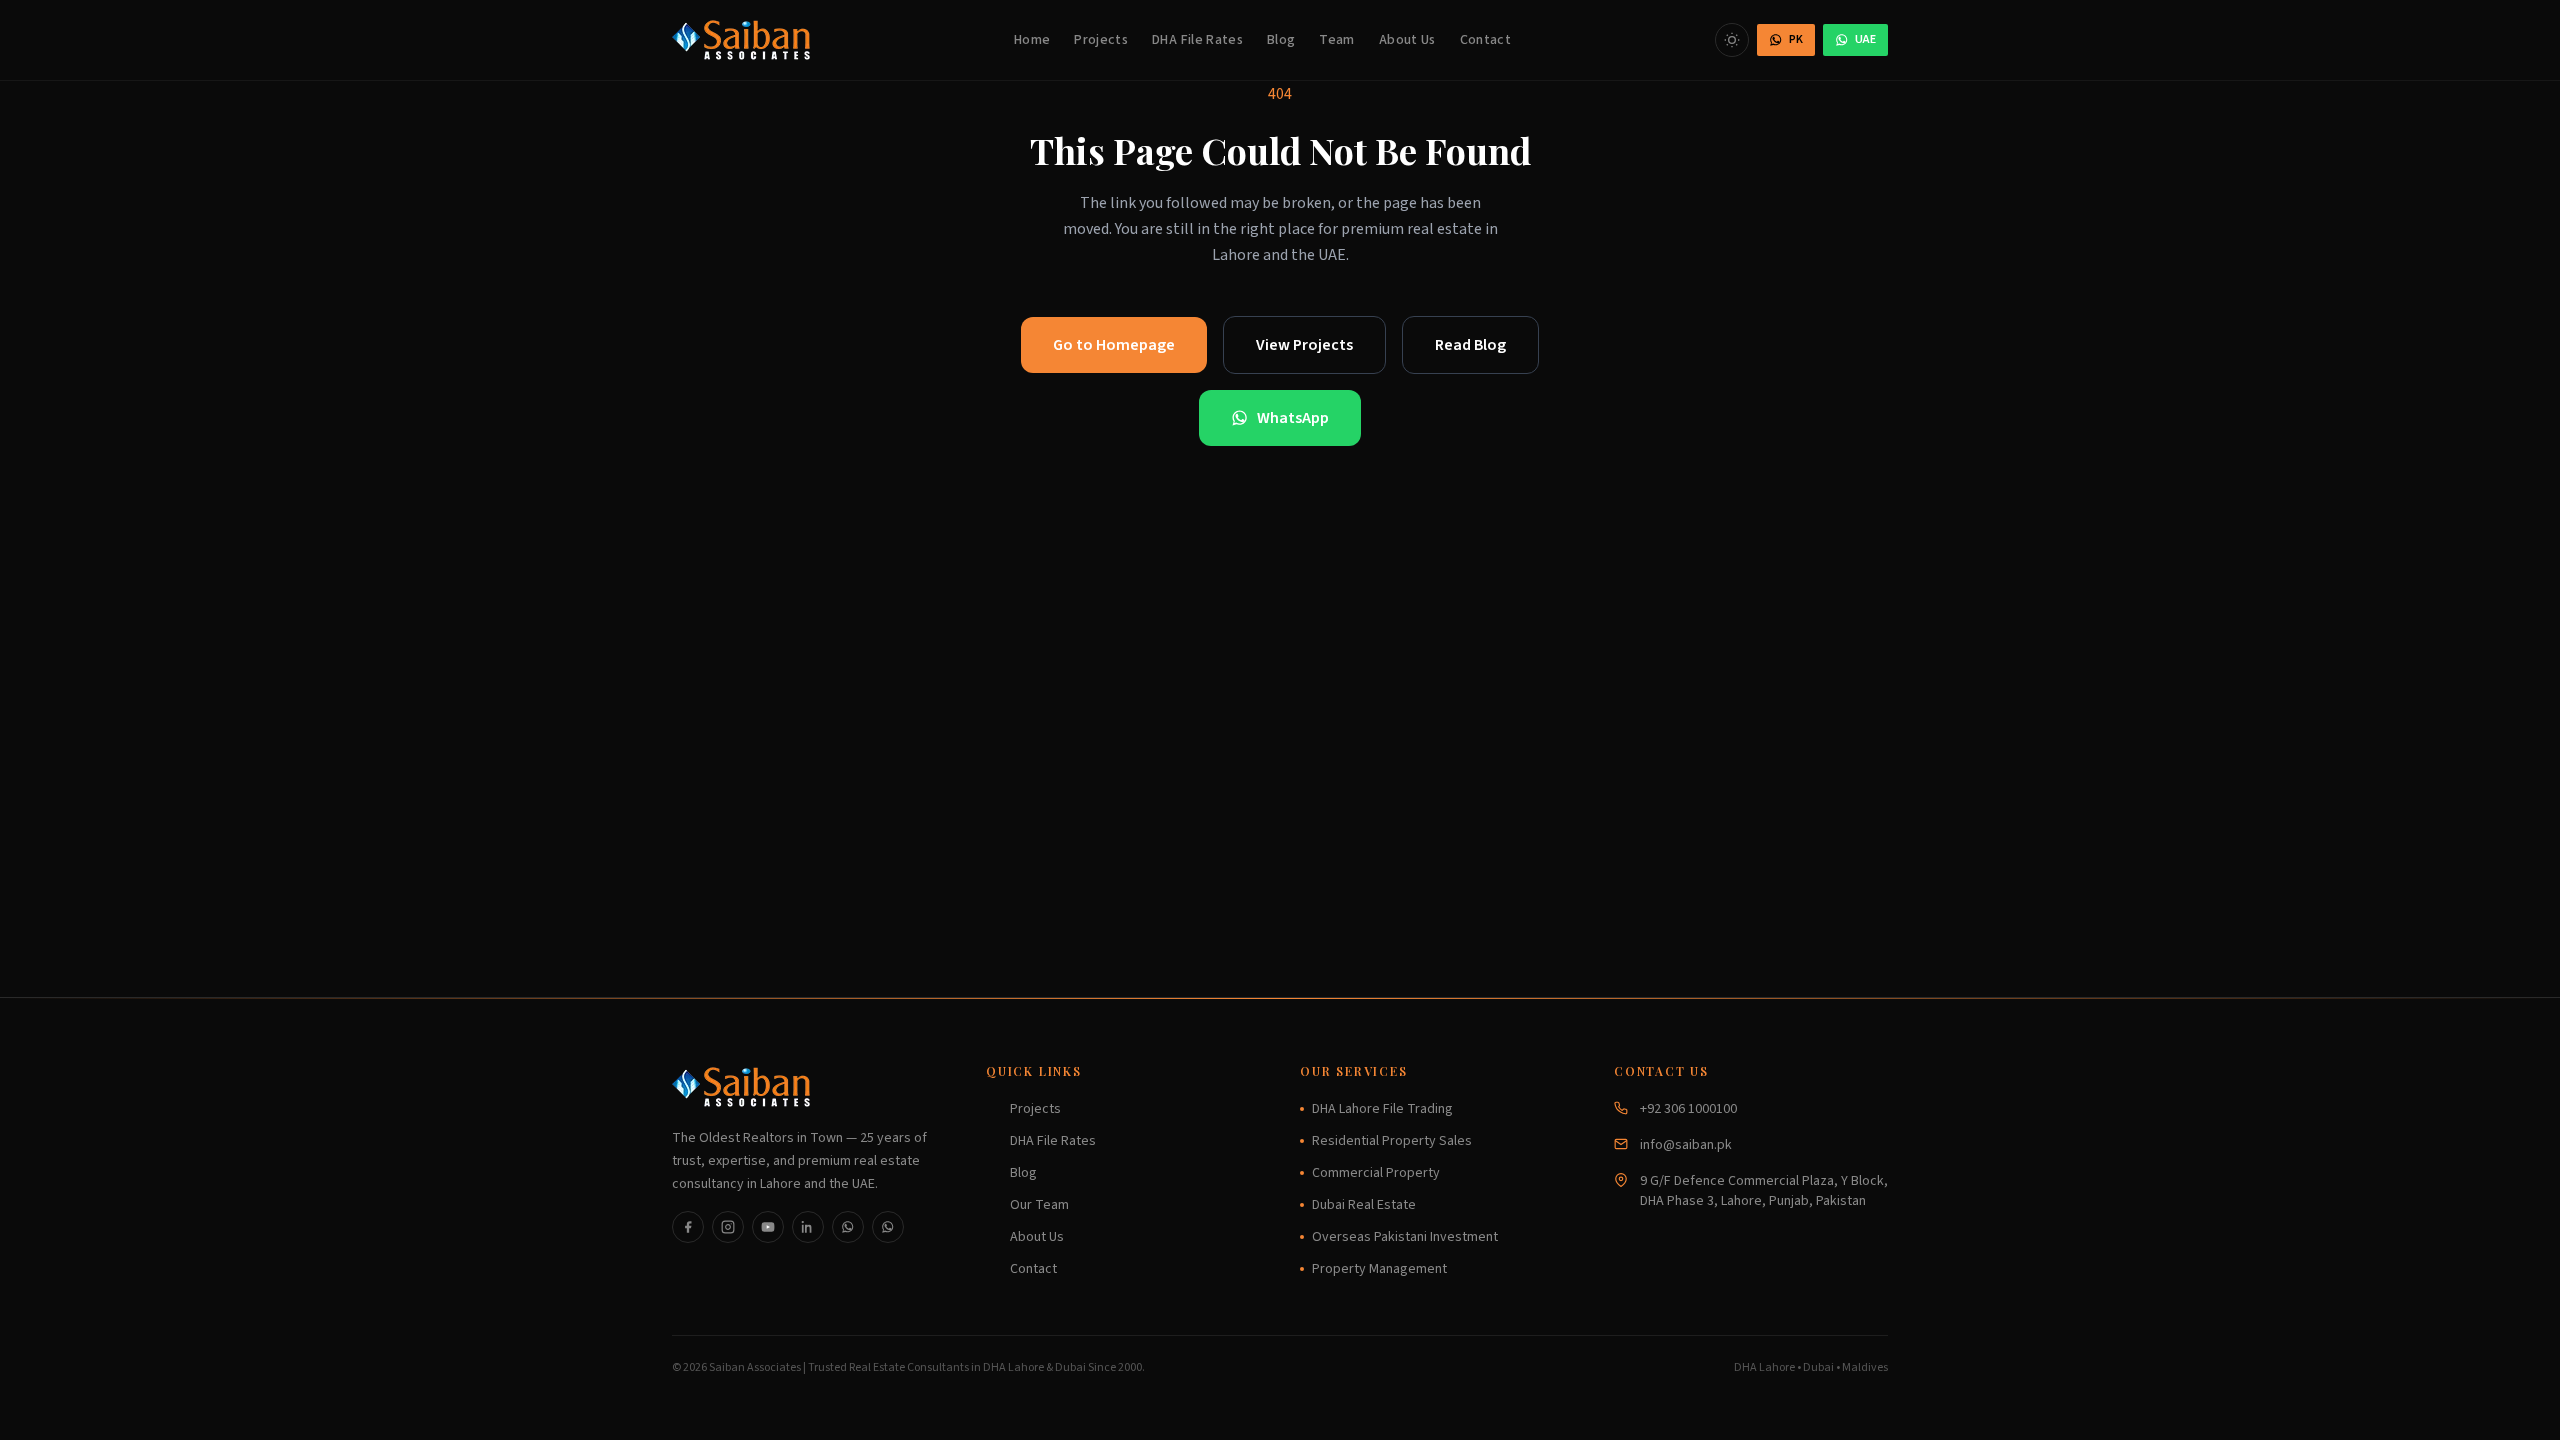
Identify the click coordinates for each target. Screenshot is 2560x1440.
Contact (1485, 40)
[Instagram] (728, 1227)
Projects (1101, 40)
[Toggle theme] (1732, 40)
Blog (1281, 40)
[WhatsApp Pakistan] (848, 1227)
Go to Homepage (1114, 345)
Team (1336, 40)
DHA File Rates (1197, 40)
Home (1032, 40)
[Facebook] (688, 1227)
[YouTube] (768, 1227)
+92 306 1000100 (1688, 1109)
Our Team (1039, 1205)
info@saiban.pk (1686, 1145)
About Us (1407, 40)
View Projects (1304, 345)
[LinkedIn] (808, 1227)
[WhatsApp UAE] (888, 1227)
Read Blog (1470, 345)
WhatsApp (1293, 418)
